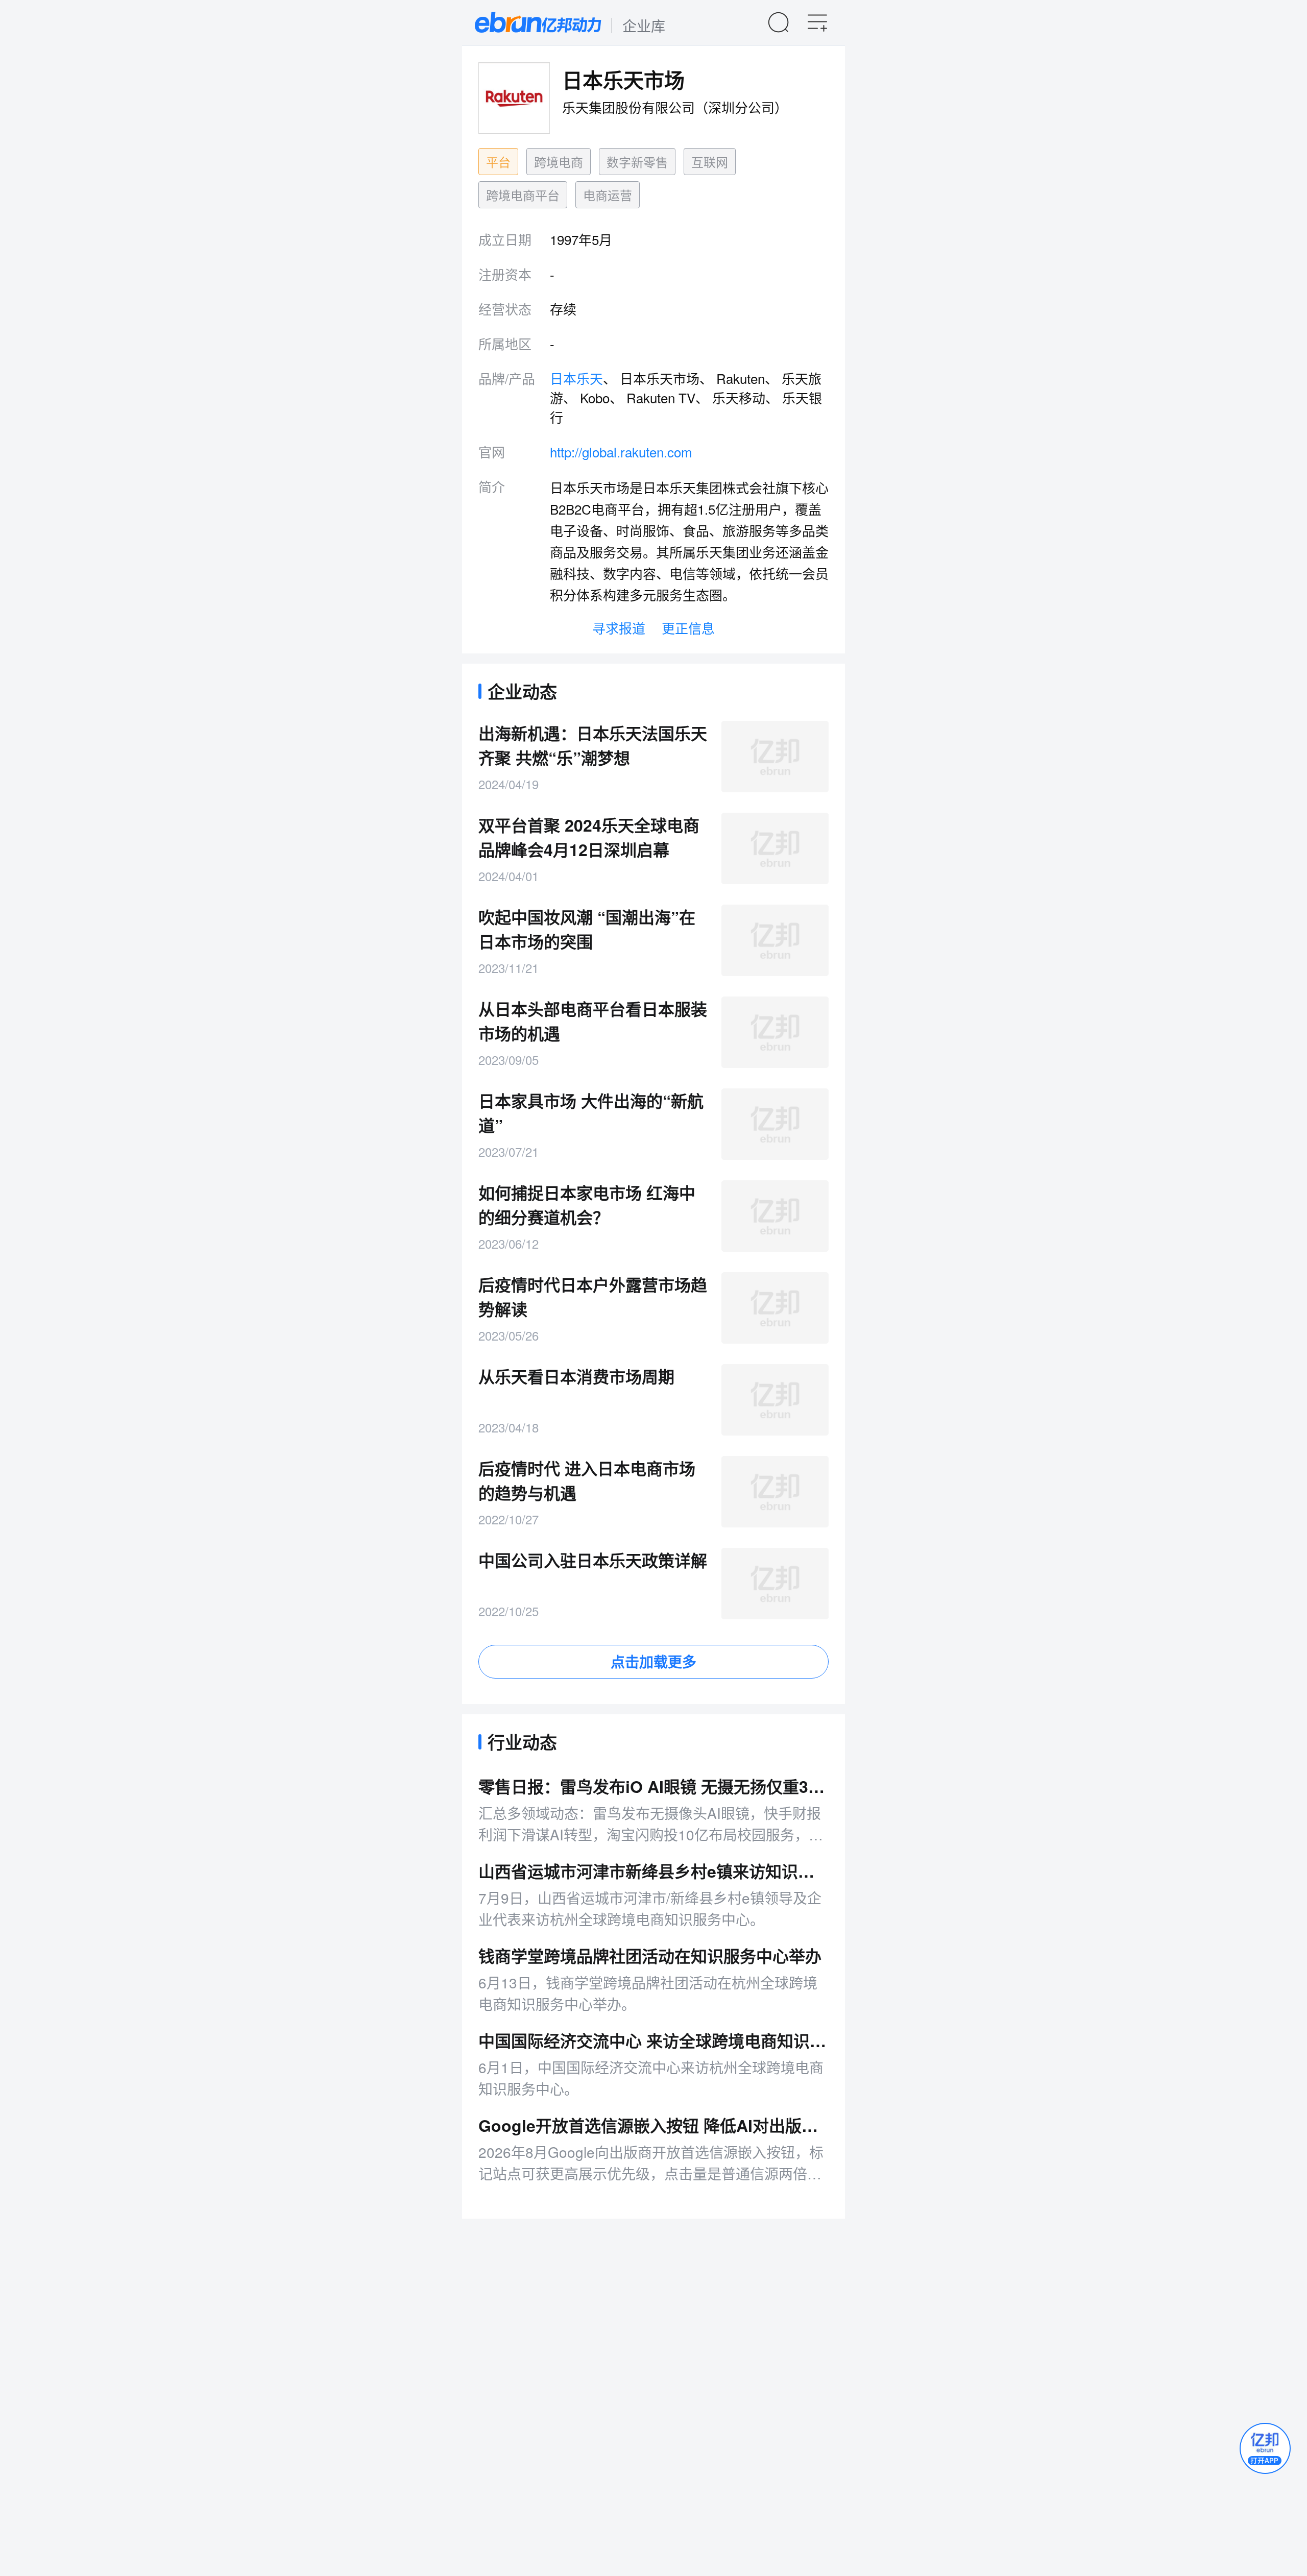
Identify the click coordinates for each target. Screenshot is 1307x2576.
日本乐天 (576, 378)
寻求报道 (619, 628)
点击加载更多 (653, 1661)
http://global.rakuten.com (621, 452)
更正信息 (688, 628)
